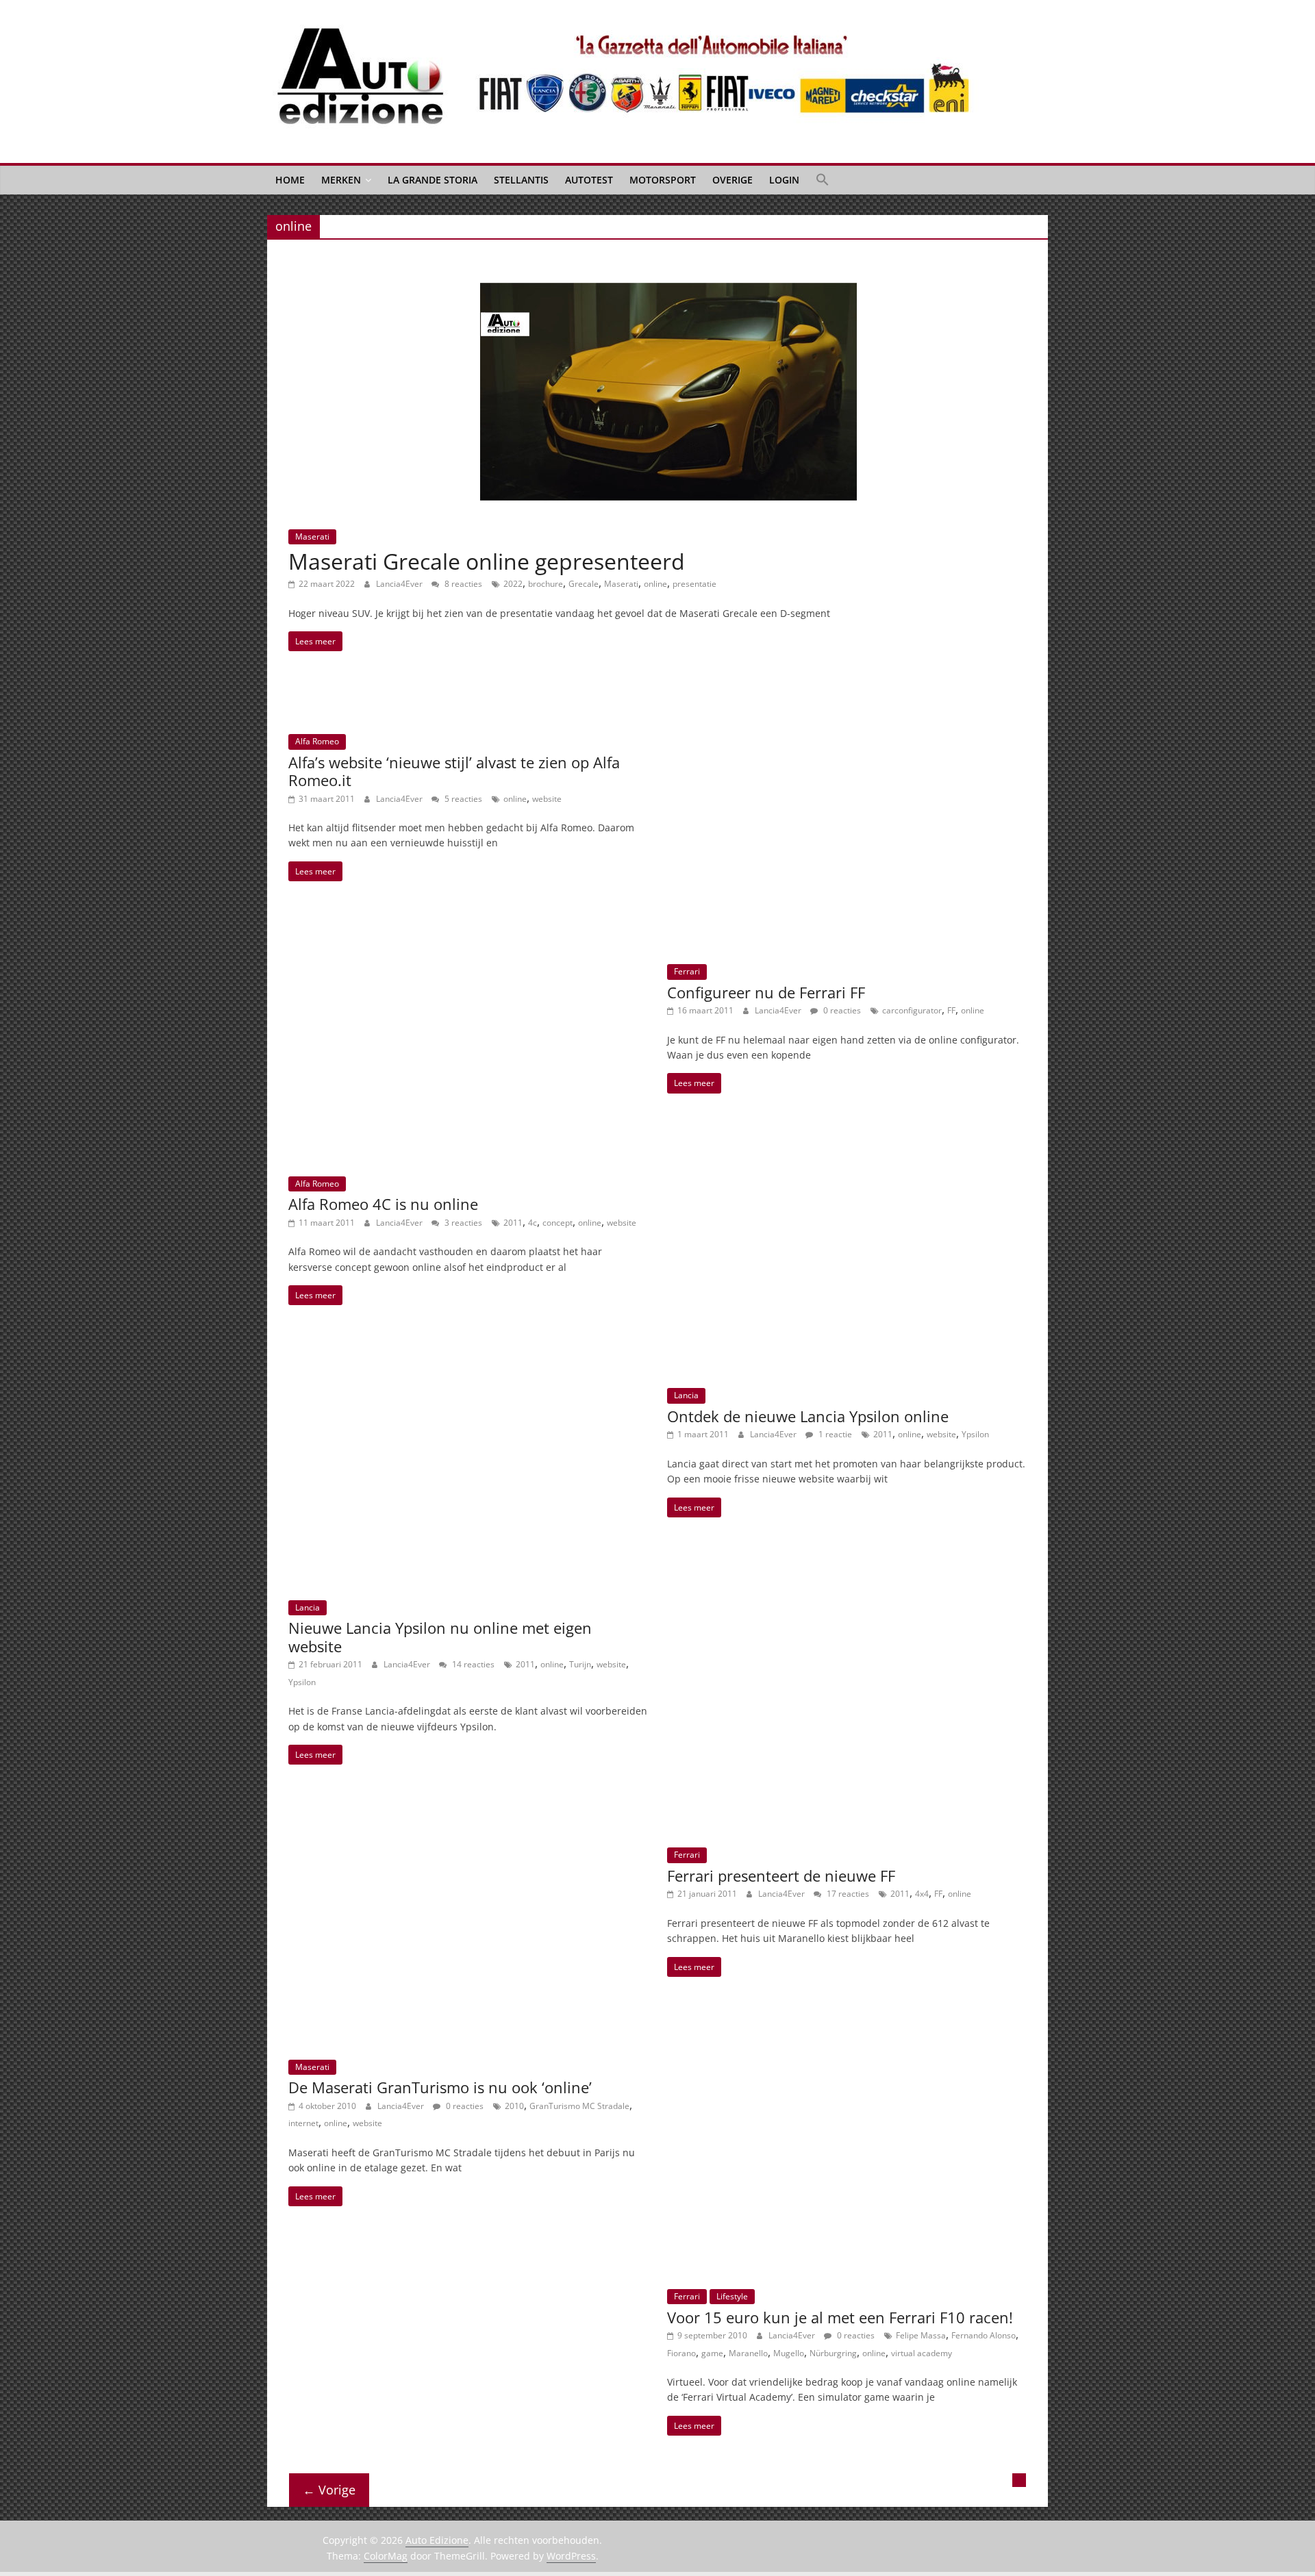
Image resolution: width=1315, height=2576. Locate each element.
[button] (823, 180)
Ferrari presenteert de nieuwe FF (781, 1876)
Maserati (312, 536)
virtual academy (922, 2353)
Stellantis (521, 180)
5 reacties (462, 799)
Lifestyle (732, 2296)
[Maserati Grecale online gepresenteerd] (668, 291)
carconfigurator (912, 1010)
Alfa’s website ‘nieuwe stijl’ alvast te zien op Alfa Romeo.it (454, 771)
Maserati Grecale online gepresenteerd (487, 561)
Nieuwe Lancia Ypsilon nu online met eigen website (440, 1637)
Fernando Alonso (984, 2335)
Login (784, 180)
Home (290, 180)
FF (951, 1010)
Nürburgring (833, 2353)
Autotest (589, 180)
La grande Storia (433, 180)
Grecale (584, 584)
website (547, 799)
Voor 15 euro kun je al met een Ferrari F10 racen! (840, 2317)
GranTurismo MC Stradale (579, 2106)
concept (558, 1223)
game (712, 2353)
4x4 (922, 1894)
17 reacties (847, 1894)
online (655, 584)
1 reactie (834, 1434)
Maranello (748, 2353)
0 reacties (841, 1010)
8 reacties (462, 584)
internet (303, 2123)
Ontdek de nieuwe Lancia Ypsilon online (808, 1416)
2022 (513, 584)
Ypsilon (975, 1434)
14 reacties (472, 1664)
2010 (514, 2106)
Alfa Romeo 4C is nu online (383, 1204)
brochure (546, 584)
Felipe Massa (921, 2335)
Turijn (580, 1664)
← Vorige (329, 2490)
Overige (732, 180)
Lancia (686, 1395)
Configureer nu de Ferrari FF (766, 992)
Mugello (789, 2353)
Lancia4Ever (400, 584)
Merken (341, 180)
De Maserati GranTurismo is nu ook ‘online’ (440, 2087)
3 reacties (462, 1223)
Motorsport (663, 180)
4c (533, 1223)
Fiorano (681, 2353)
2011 (513, 1223)
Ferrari (687, 971)
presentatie (694, 584)
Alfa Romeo (317, 741)
